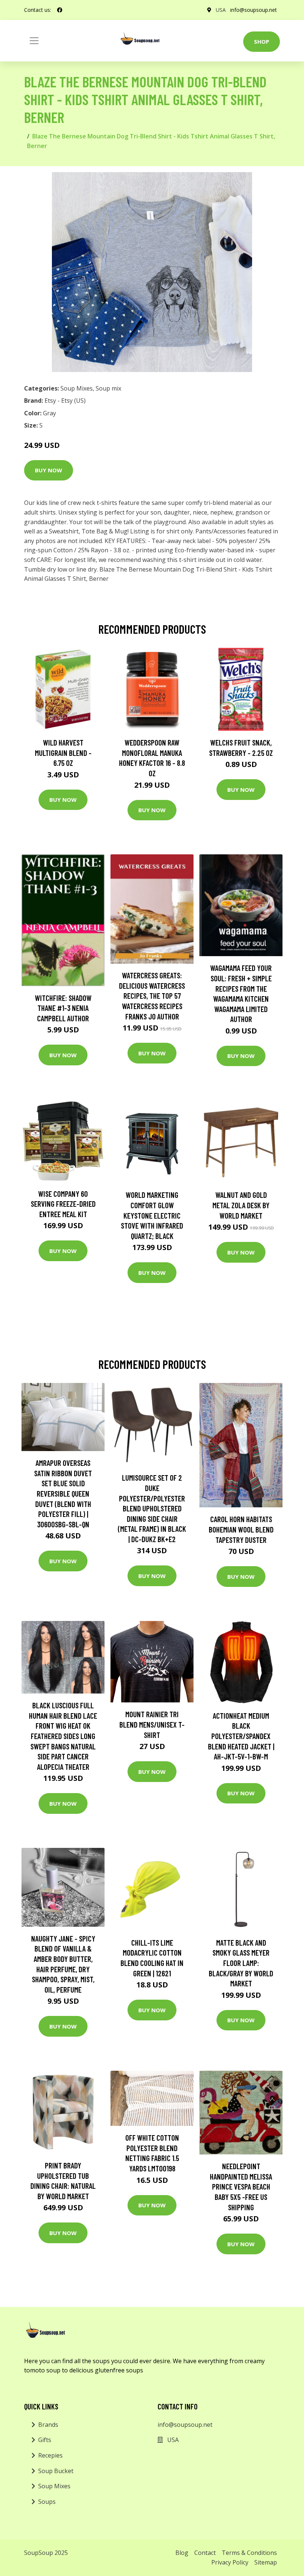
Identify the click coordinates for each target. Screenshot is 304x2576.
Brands (48, 2425)
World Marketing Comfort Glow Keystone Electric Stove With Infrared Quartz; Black (152, 1215)
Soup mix (108, 388)
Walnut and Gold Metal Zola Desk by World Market (241, 1205)
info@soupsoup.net (254, 10)
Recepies (50, 2455)
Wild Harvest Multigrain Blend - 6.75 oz (63, 753)
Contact (205, 2553)
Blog (182, 2553)
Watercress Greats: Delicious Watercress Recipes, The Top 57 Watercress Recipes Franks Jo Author (152, 996)
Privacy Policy (230, 2562)
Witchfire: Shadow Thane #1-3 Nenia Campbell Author (63, 1008)
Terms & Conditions (249, 2553)
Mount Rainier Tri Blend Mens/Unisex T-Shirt (152, 1724)
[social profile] (60, 10)
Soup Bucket (56, 2471)
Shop (262, 41)
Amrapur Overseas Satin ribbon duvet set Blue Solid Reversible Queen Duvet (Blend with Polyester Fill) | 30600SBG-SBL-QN (63, 1493)
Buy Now (49, 470)
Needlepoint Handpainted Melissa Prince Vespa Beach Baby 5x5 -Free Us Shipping (241, 2186)
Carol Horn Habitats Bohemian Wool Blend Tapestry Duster (241, 1529)
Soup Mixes (77, 388)
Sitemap (266, 2562)
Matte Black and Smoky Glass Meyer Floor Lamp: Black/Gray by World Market (241, 1963)
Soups (47, 2502)
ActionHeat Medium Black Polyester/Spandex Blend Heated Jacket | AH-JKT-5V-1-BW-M (241, 1736)
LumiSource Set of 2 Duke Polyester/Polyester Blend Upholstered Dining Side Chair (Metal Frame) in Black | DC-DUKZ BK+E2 (152, 1508)
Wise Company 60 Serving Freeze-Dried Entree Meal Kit (63, 1204)
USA (221, 10)
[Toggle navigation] (34, 41)
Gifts (45, 2440)
